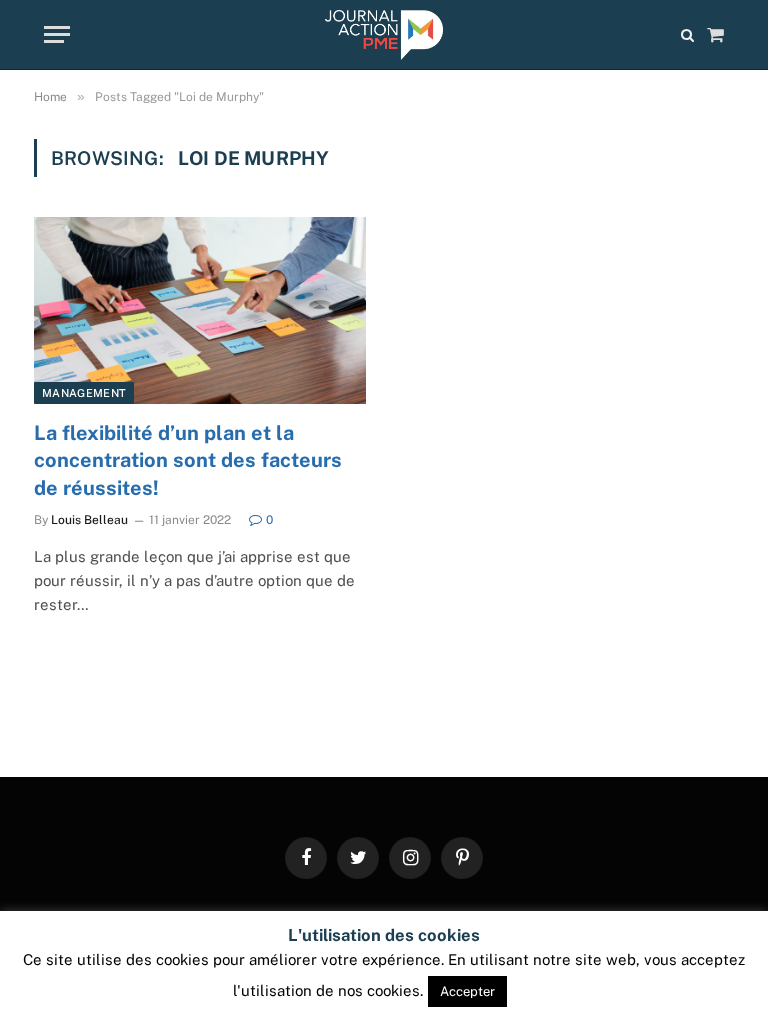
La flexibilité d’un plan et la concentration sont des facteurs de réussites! (188, 460)
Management (84, 393)
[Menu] (57, 34)
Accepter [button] (467, 991)
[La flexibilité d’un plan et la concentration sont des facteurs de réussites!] (200, 310)
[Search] (687, 34)
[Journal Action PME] (383, 35)
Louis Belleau (89, 520)
